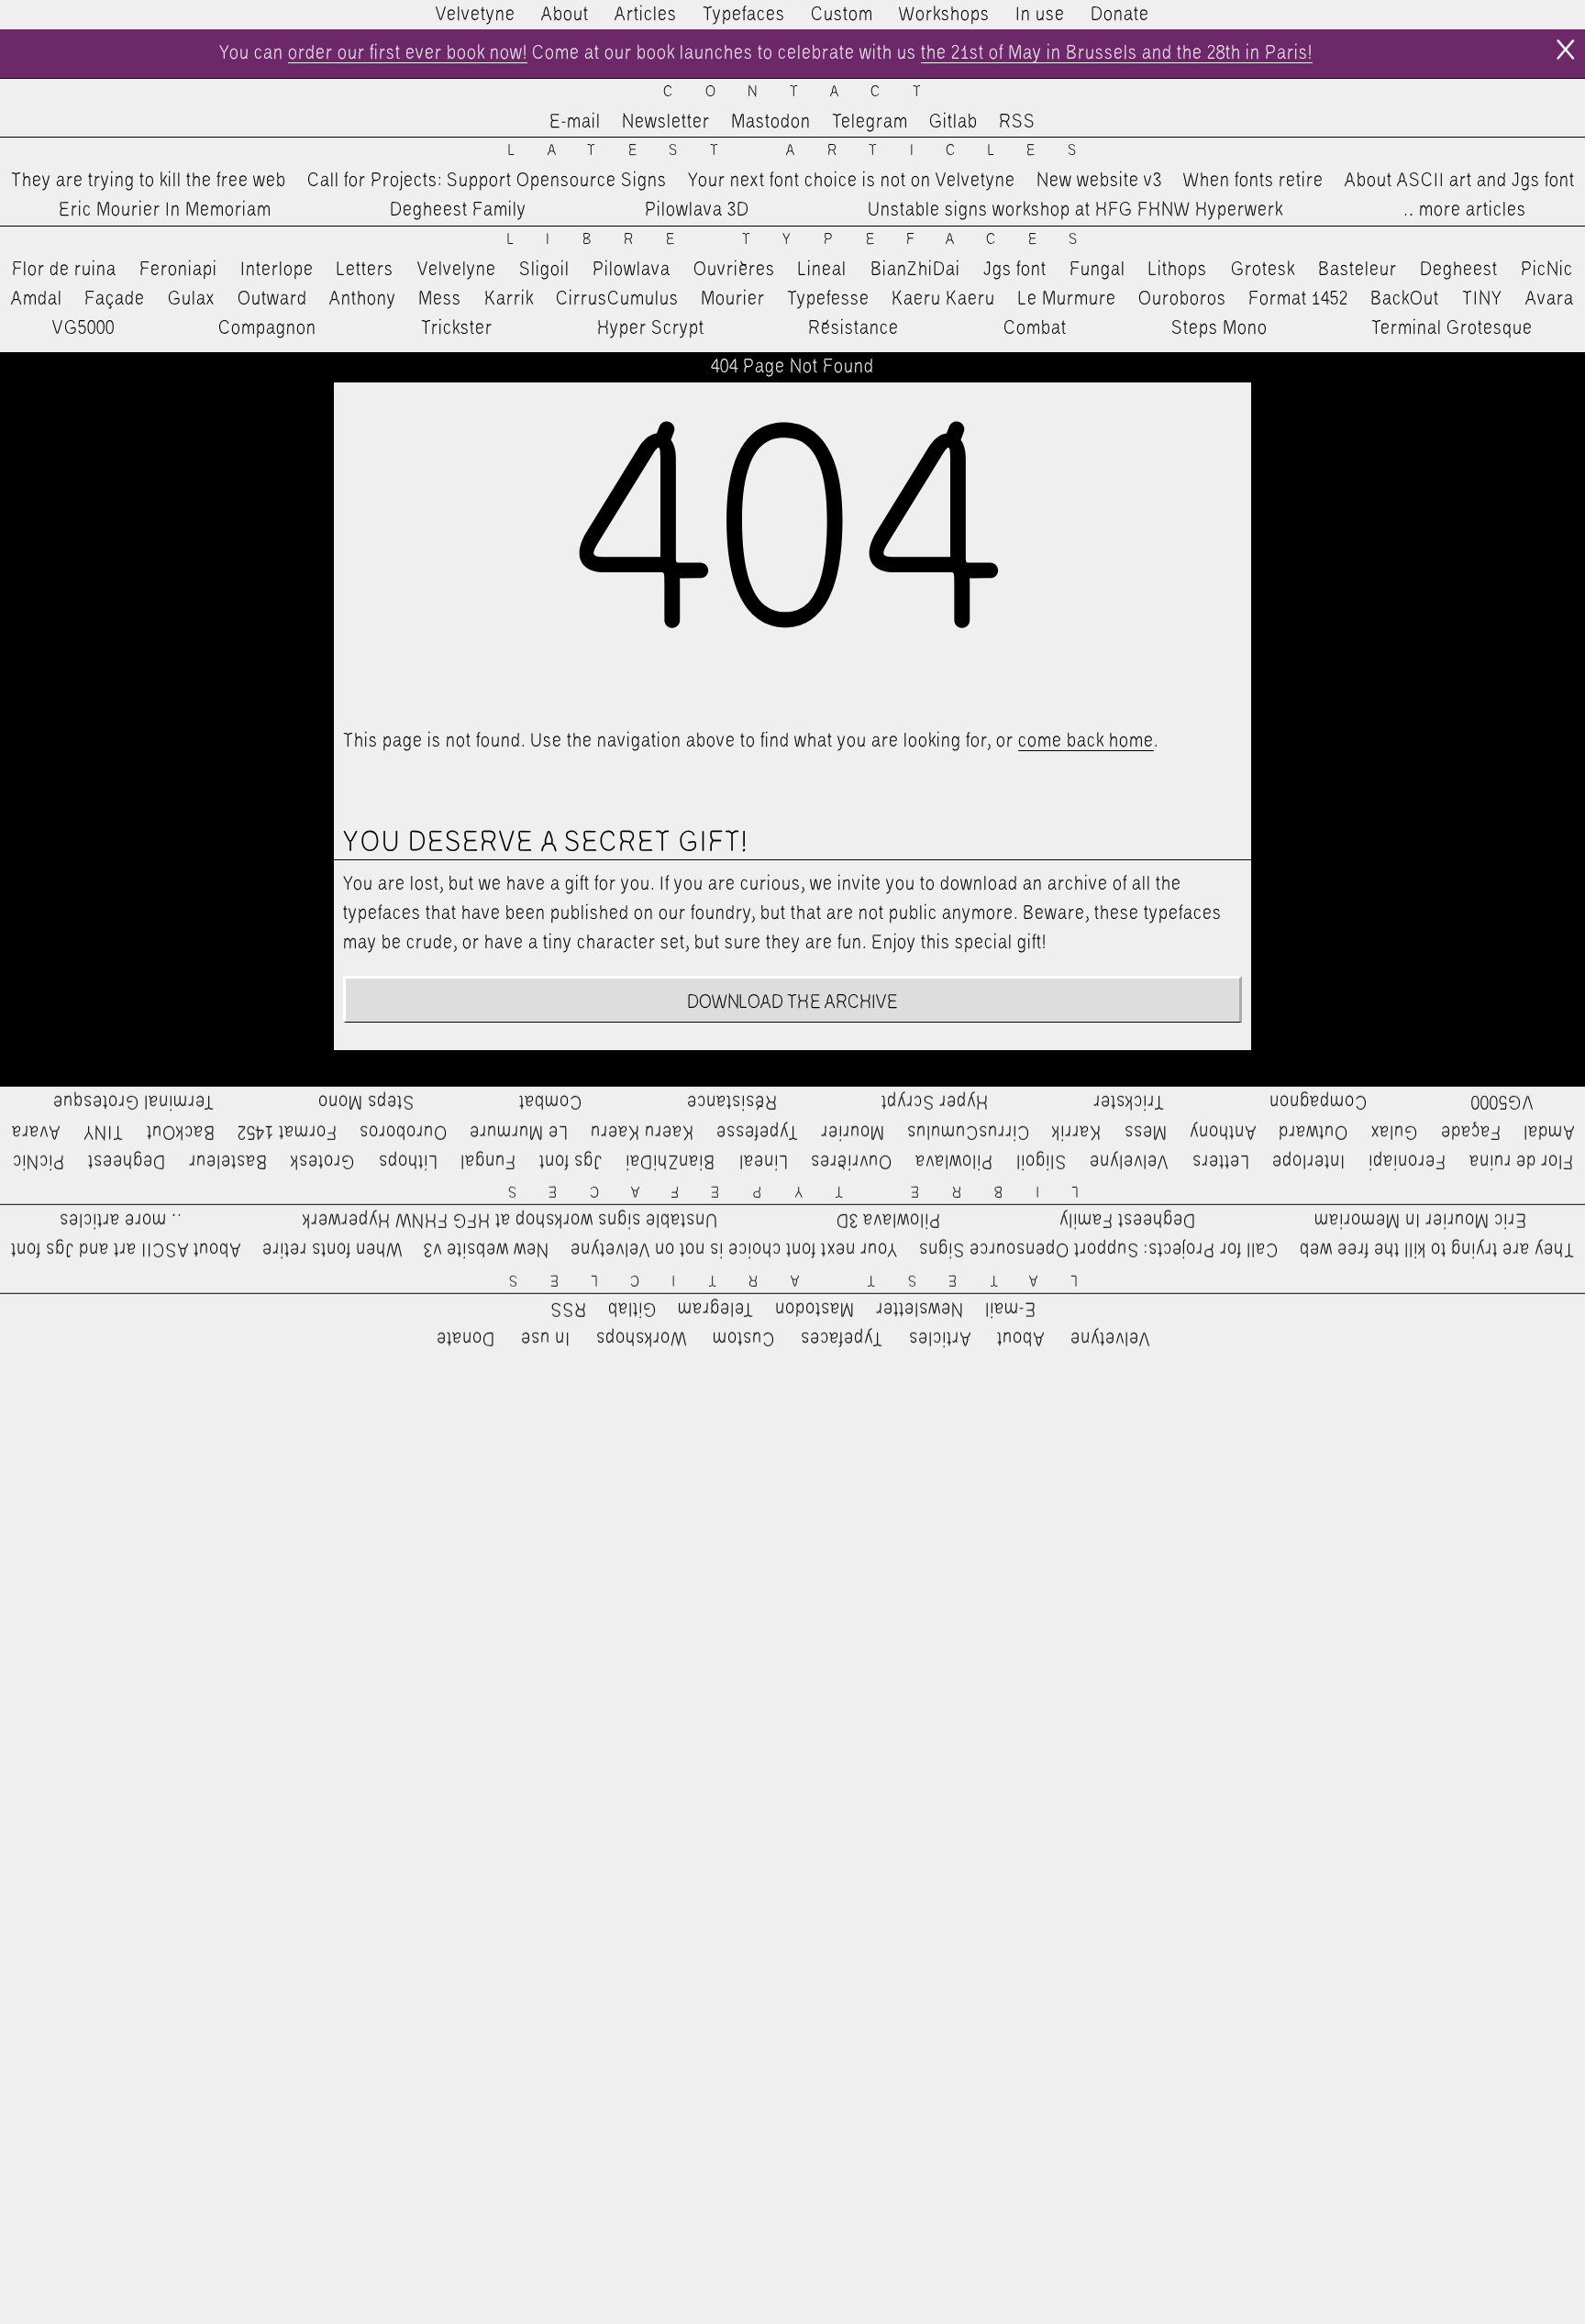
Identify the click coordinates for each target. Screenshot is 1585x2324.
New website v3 (1099, 181)
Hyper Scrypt (651, 328)
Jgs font (1015, 270)
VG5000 (83, 328)
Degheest (1459, 270)
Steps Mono (1219, 328)
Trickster (457, 328)
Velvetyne (476, 15)
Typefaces (744, 15)
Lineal (822, 270)
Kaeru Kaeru (943, 299)
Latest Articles (808, 151)
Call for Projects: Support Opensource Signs (487, 181)
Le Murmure (1067, 299)
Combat (1035, 328)
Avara (1550, 299)
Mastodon (771, 122)
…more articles (1464, 210)
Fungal (1097, 270)
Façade (115, 299)
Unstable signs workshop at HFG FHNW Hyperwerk (1075, 210)
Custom (842, 15)
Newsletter (666, 122)
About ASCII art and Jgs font (1460, 181)
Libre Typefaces (809, 240)
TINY (1483, 299)
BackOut (1405, 299)
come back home (1086, 741)
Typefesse (828, 299)
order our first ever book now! (408, 53)
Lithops (1178, 270)
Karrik (509, 299)
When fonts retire (1253, 181)
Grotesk (1263, 270)
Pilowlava (632, 270)
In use (1040, 15)
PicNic (1547, 270)
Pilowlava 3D (697, 210)
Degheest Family (458, 210)
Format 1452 (1298, 299)
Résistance (853, 328)
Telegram (870, 122)
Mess (440, 299)
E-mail (575, 122)
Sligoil (544, 270)
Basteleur (1358, 270)
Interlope (277, 270)
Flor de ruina (64, 270)
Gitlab (953, 122)
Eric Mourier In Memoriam (165, 210)
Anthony (363, 299)
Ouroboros (1182, 299)
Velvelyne (457, 270)
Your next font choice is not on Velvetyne (852, 181)
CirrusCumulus (617, 299)
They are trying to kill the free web (149, 181)
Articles (646, 15)
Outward (272, 299)
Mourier (733, 299)
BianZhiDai (915, 270)
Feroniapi (178, 270)
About (565, 15)
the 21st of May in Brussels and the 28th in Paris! (1117, 53)
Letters (365, 270)
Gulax (192, 299)
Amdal (37, 299)
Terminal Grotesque (1452, 328)
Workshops (944, 15)
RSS (1017, 122)
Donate (1120, 15)
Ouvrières (734, 270)
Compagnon (267, 328)
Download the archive (793, 1002)
